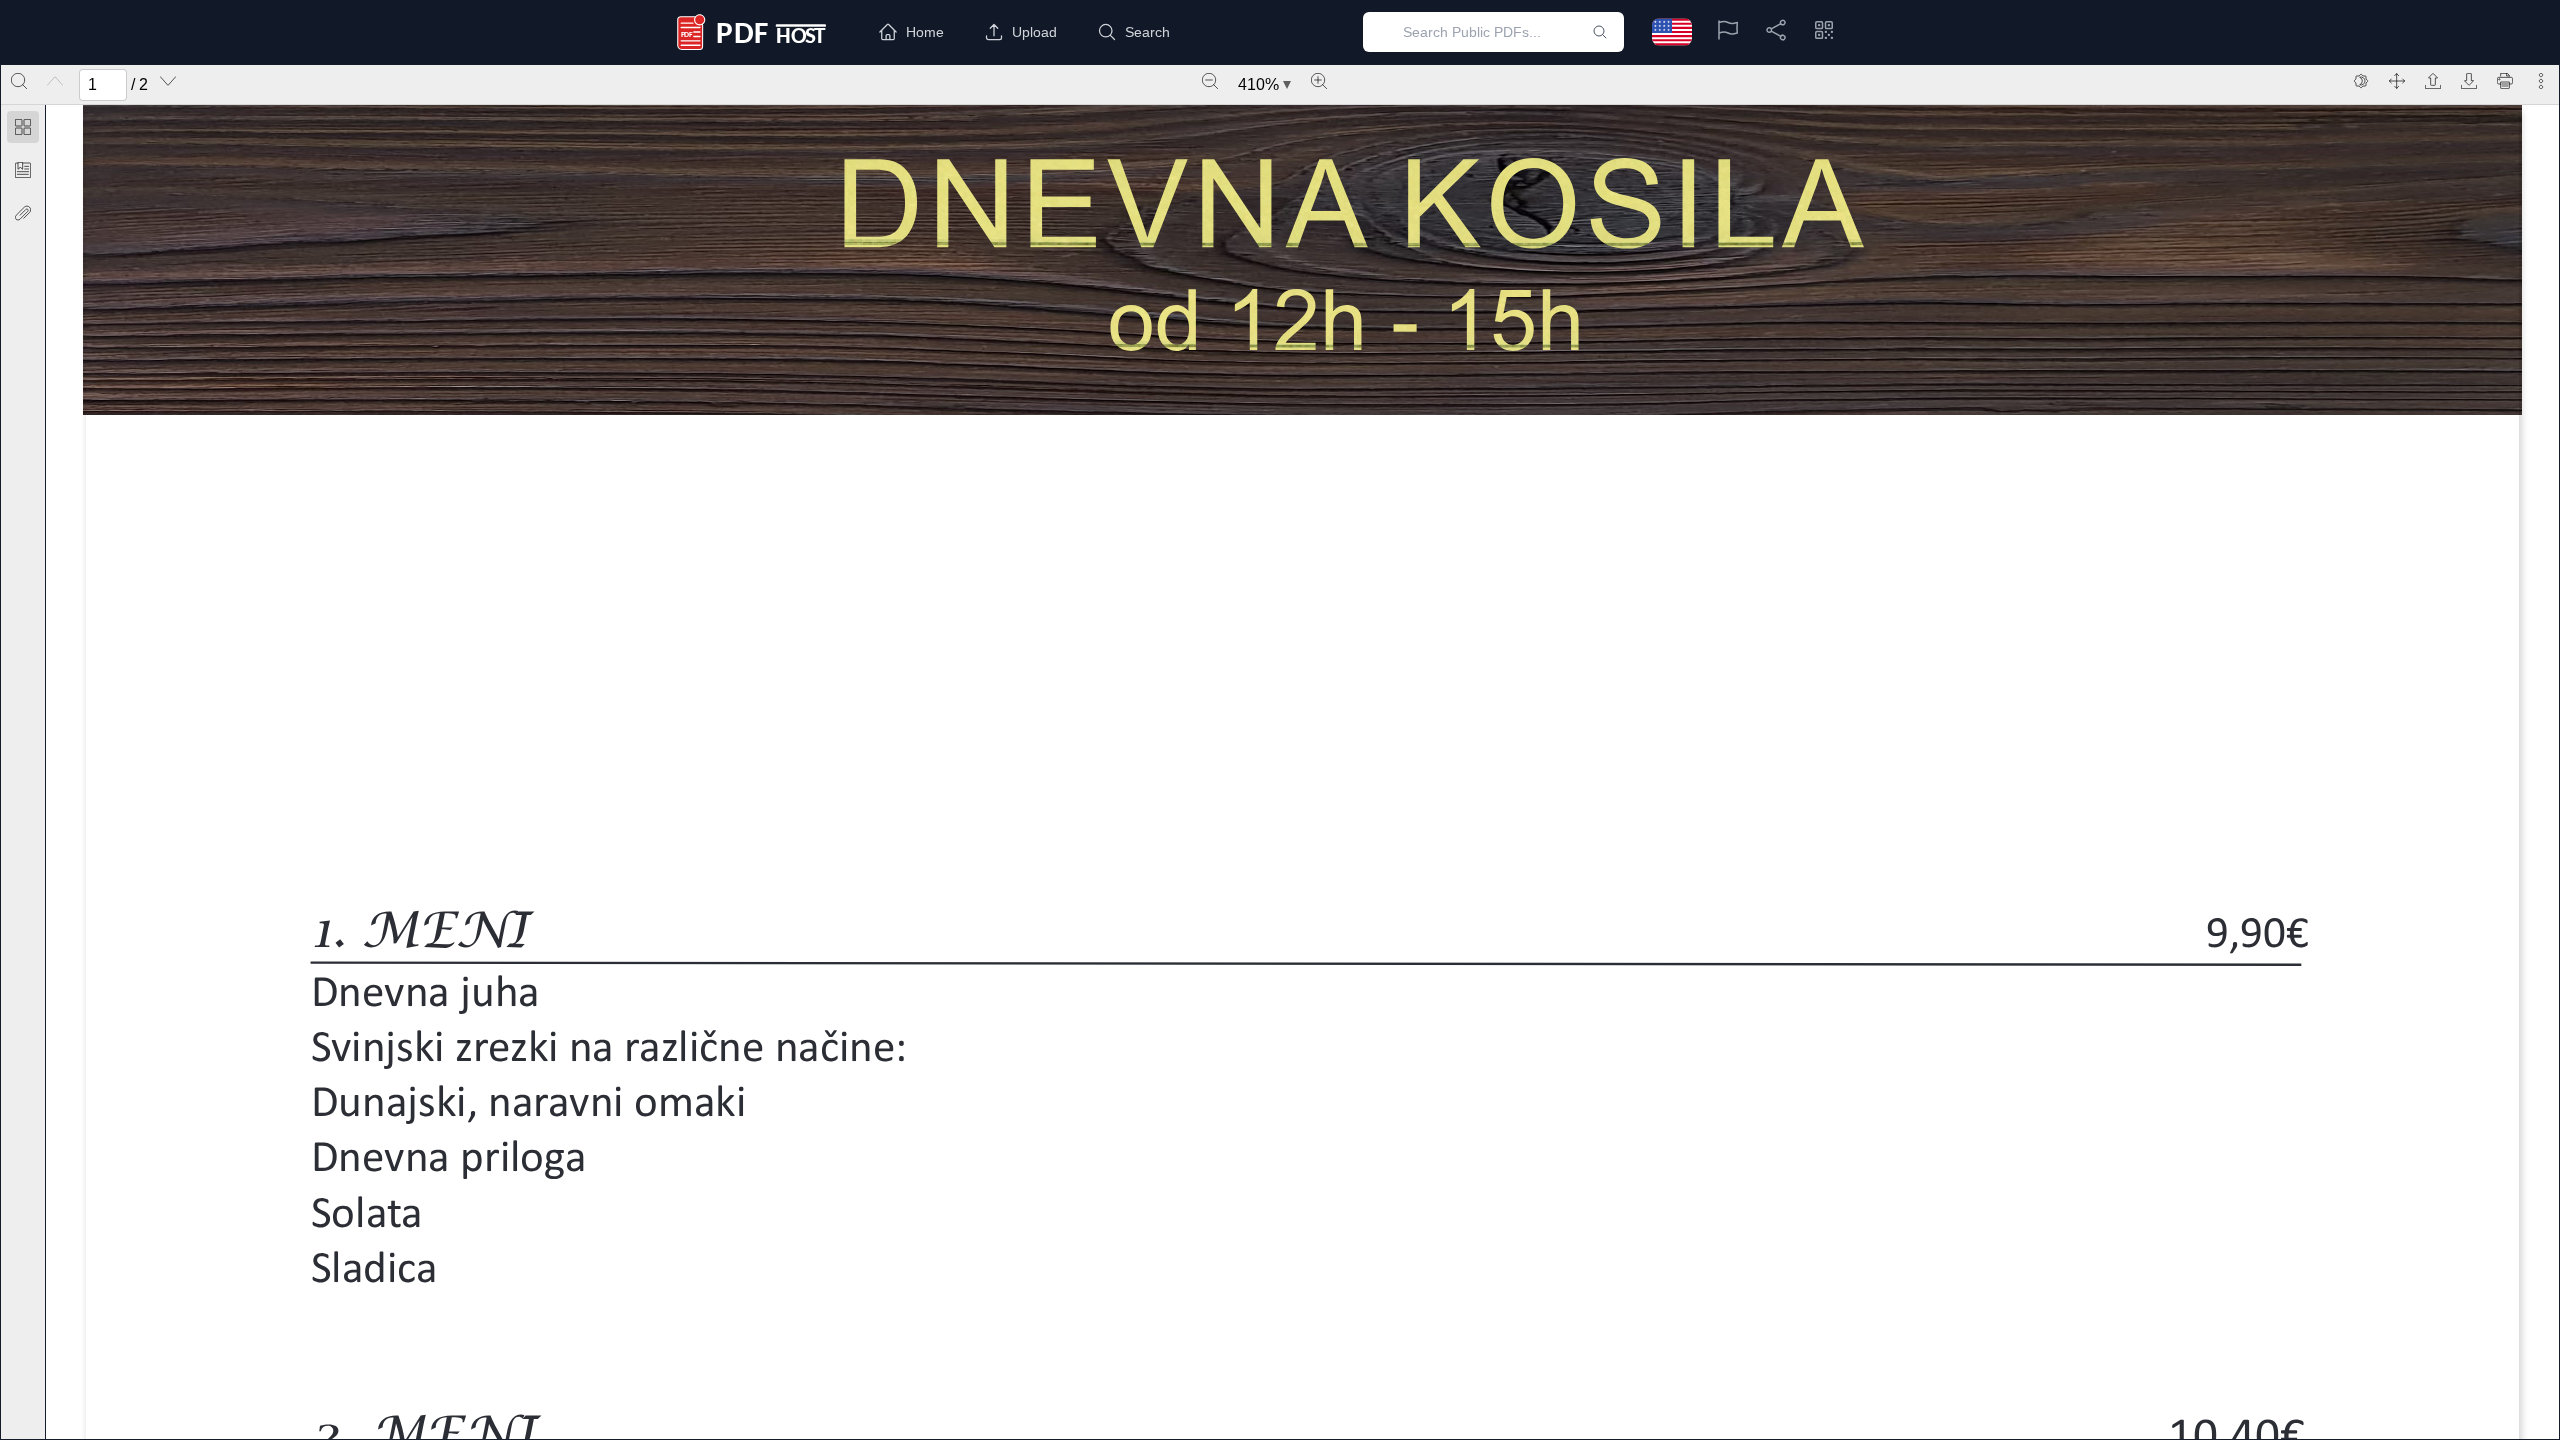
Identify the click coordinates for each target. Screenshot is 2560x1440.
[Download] (2469, 81)
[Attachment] (23, 213)
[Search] (19, 81)
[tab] (23, 130)
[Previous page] (55, 81)
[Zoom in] (1319, 81)
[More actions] (2541, 81)
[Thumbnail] (23, 127)
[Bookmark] (23, 170)
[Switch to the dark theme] (2361, 81)
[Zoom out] (1210, 81)
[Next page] (168, 81)
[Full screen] (2397, 81)
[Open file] (2433, 81)
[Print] (2505, 81)
